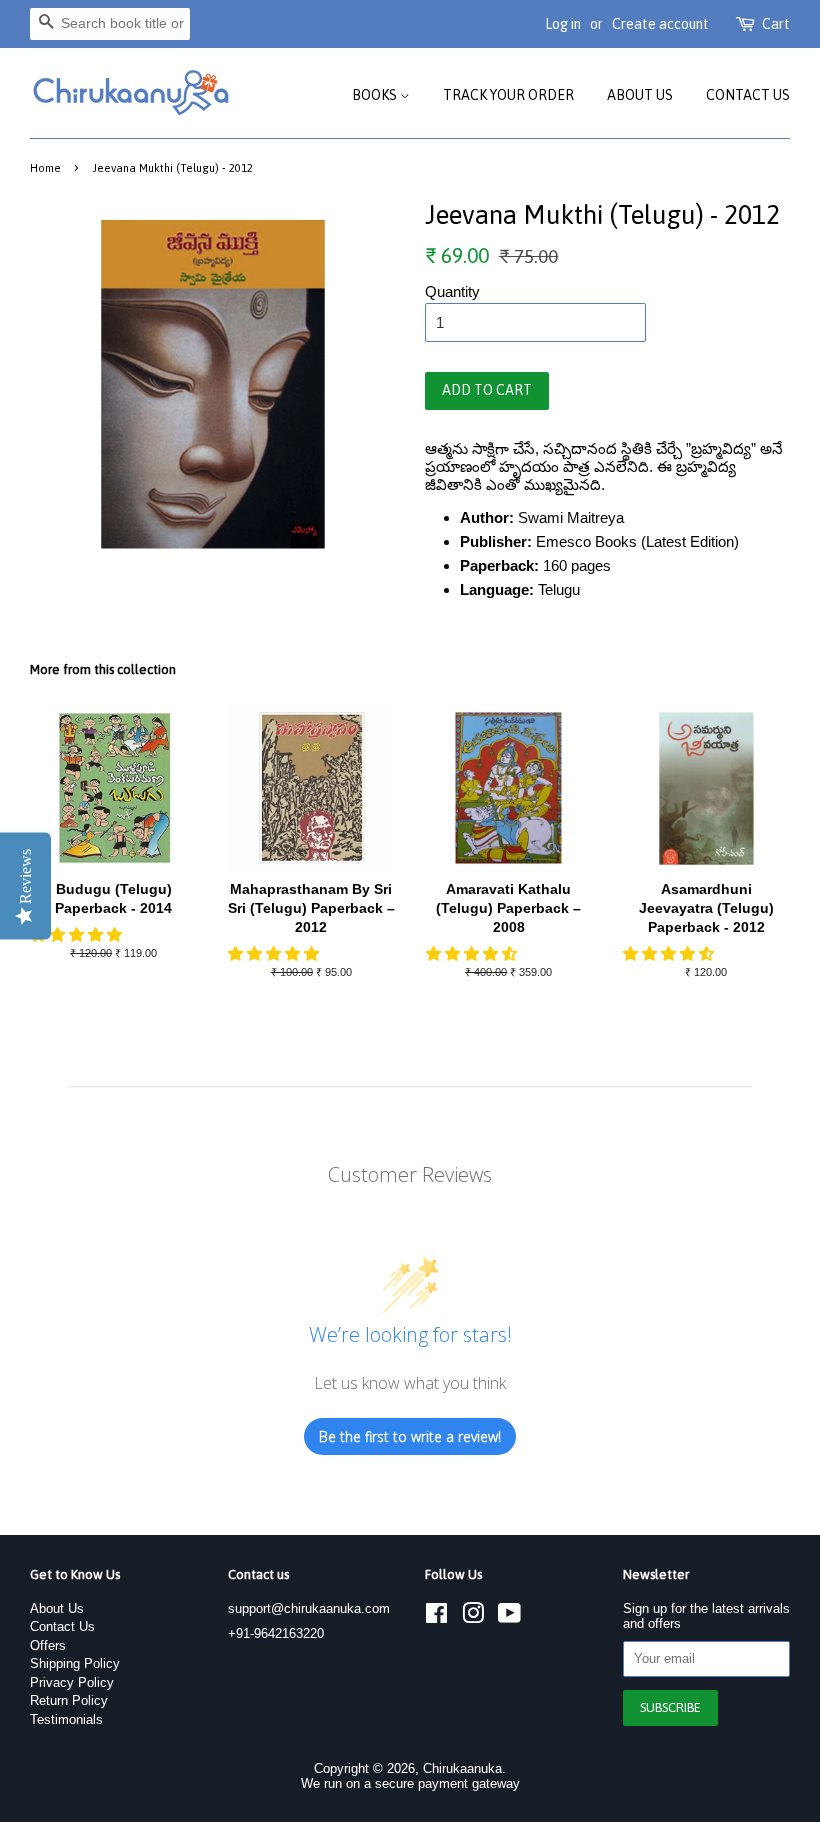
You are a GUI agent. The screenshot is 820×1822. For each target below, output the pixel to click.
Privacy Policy (72, 1682)
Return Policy (69, 1700)
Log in (563, 24)
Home (45, 167)
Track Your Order (508, 95)
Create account (660, 24)
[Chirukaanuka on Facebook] (436, 1617)
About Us (640, 95)
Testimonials (66, 1719)
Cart (776, 24)
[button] (78, 934)
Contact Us (748, 95)
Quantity (452, 291)
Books (376, 95)
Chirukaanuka (462, 1768)
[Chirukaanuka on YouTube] (509, 1617)
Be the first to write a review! (410, 1436)
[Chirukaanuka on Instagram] (473, 1617)
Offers (48, 1645)
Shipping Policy (75, 1663)
